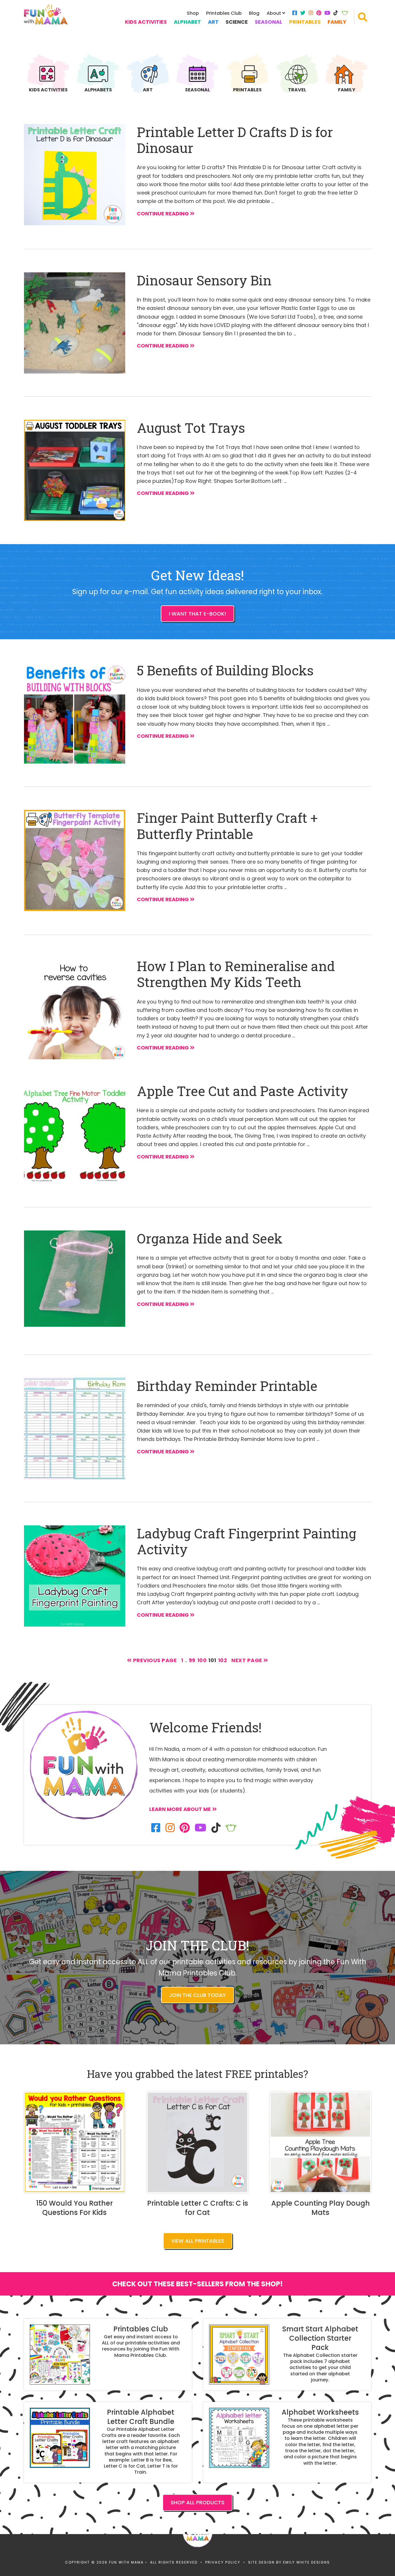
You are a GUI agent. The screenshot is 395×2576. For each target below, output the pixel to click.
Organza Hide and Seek (210, 1238)
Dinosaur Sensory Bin (204, 280)
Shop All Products (197, 2502)
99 (192, 1660)
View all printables (198, 2241)
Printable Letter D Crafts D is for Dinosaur (235, 140)
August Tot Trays (191, 428)
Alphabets (98, 89)
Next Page (247, 1660)
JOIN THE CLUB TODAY (197, 1995)
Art (213, 22)
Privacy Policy (223, 2562)
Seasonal (268, 22)
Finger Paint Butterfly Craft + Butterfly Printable (227, 826)
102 (223, 1660)
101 (212, 1660)
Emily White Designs (307, 2562)
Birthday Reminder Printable (227, 1386)
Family (337, 22)
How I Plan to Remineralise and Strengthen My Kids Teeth (236, 974)
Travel (297, 89)
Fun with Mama (46, 14)
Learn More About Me (180, 1809)
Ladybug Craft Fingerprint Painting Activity (247, 1541)
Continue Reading (163, 214)
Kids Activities (146, 22)
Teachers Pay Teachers (345, 13)
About (274, 13)
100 (202, 1660)
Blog (254, 13)
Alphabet (187, 22)
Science (237, 22)
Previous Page (154, 1660)
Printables (305, 22)
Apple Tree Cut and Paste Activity (242, 1091)
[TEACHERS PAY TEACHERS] (231, 1828)
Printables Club (224, 13)
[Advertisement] (105, 1941)
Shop (193, 13)
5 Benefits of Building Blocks (225, 670)
